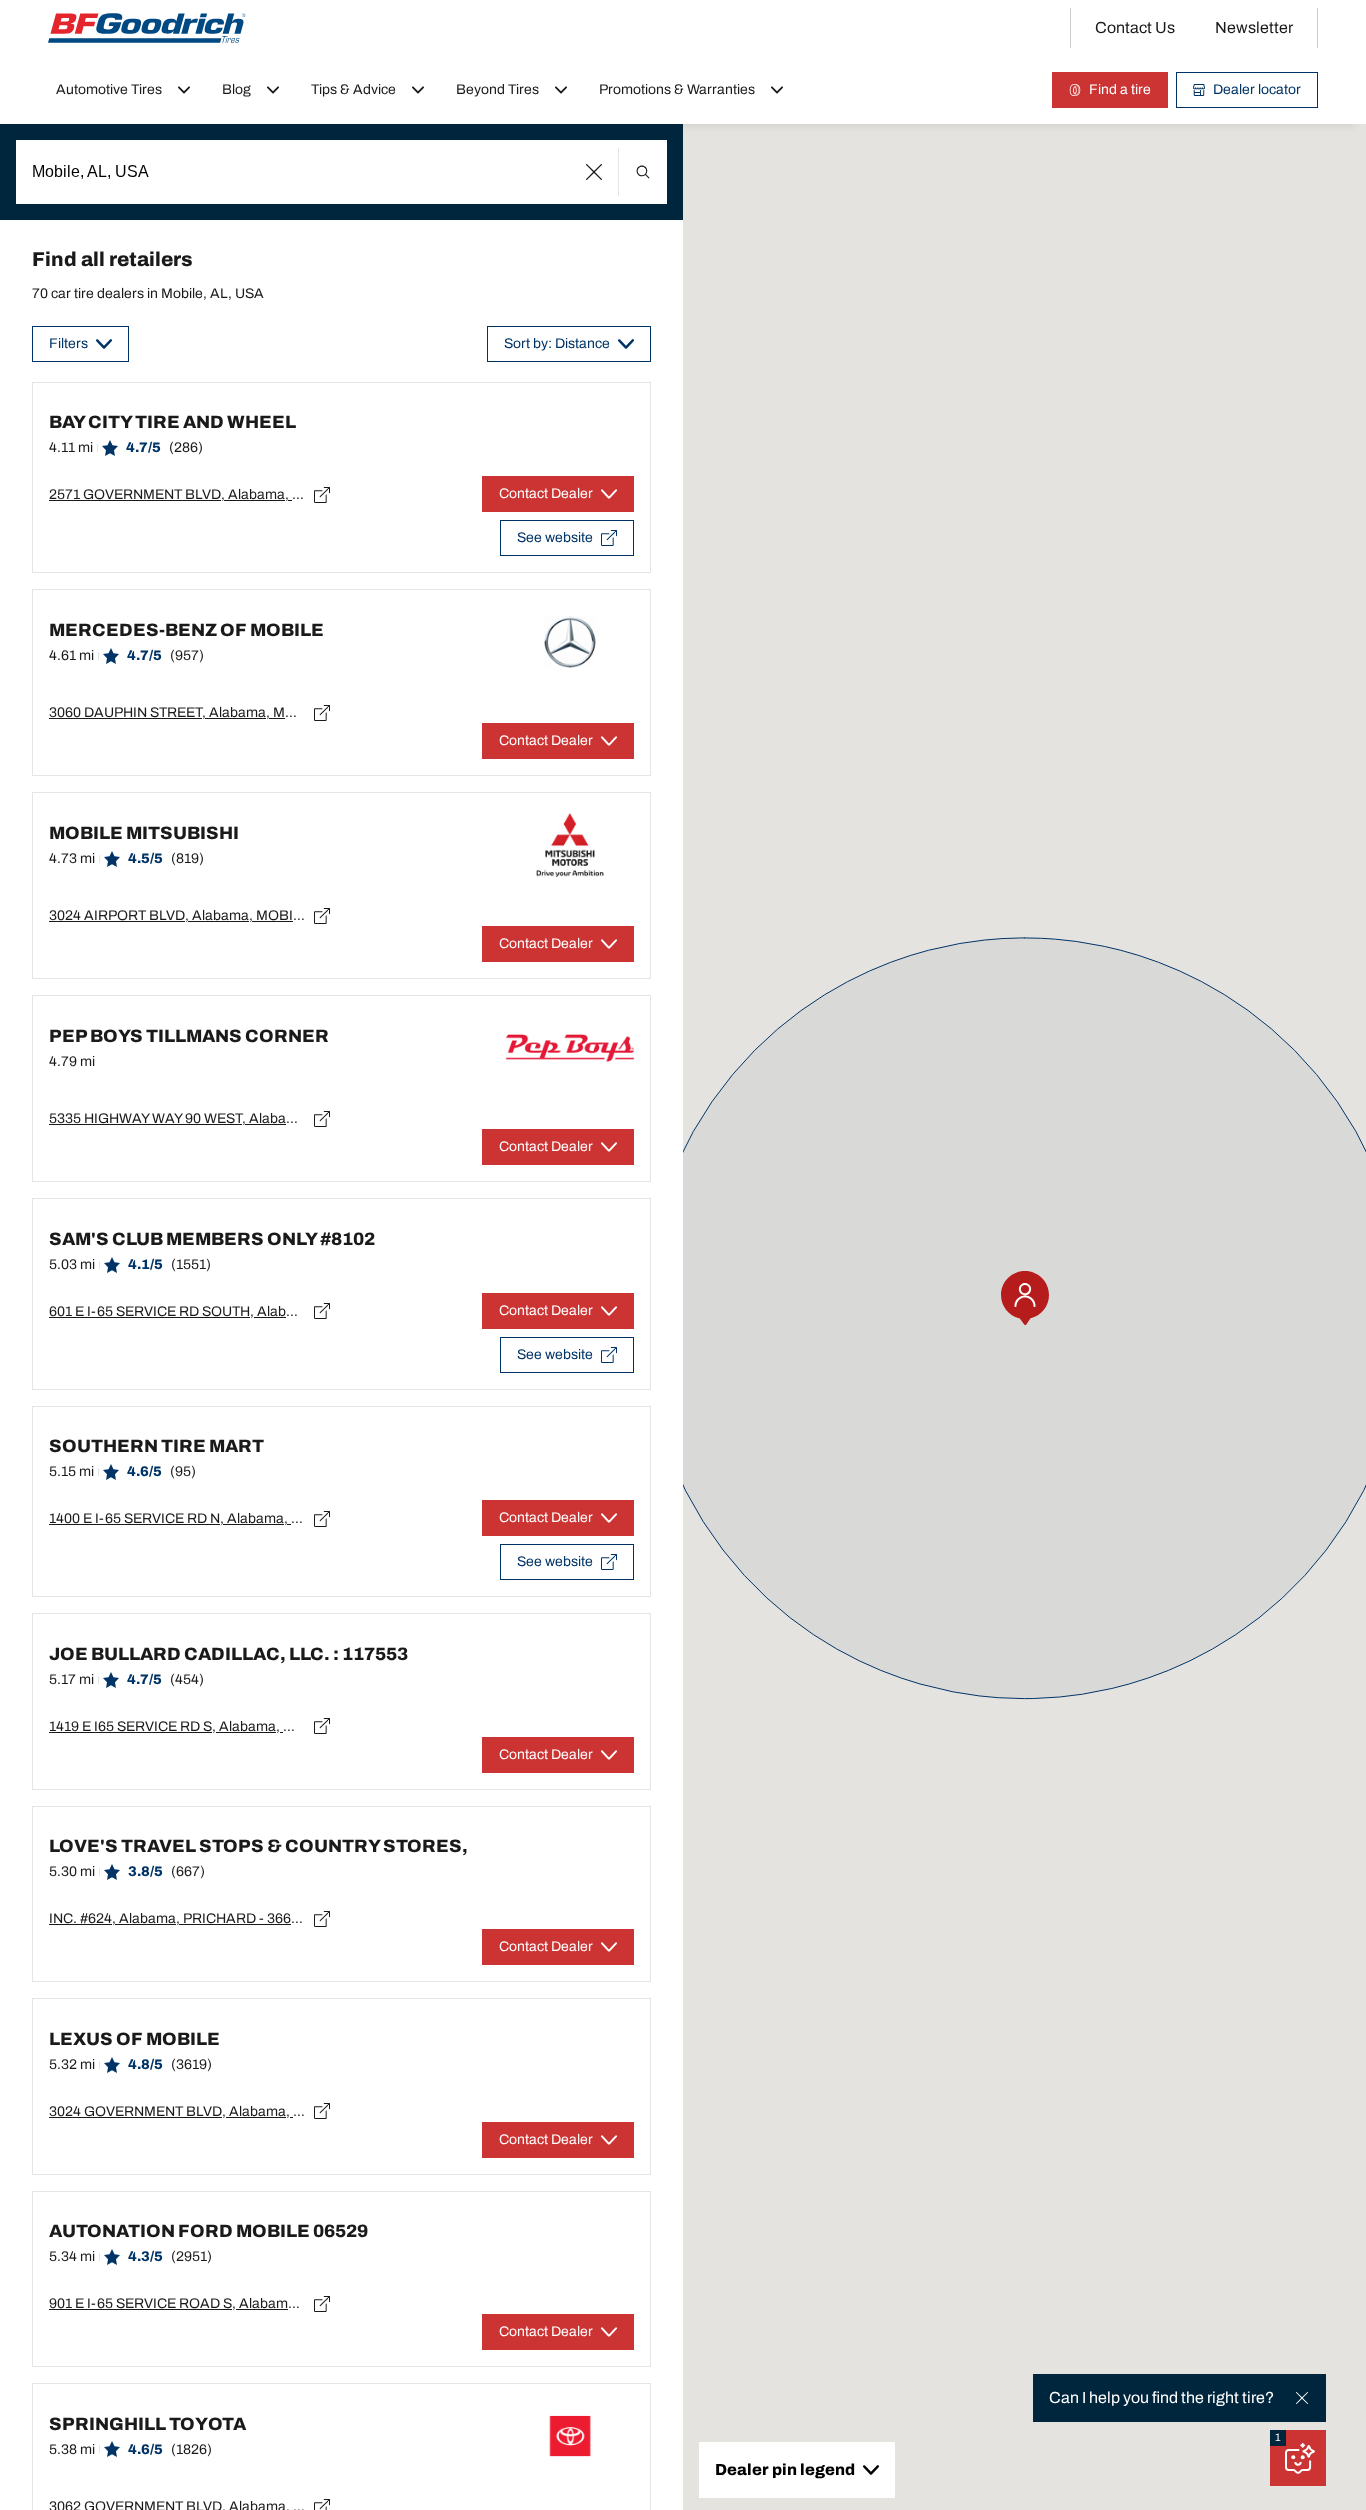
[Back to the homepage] (147, 28)
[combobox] (341, 172)
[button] (594, 172)
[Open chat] (1298, 2458)
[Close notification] (1302, 2398)
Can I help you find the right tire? (1161, 2397)
